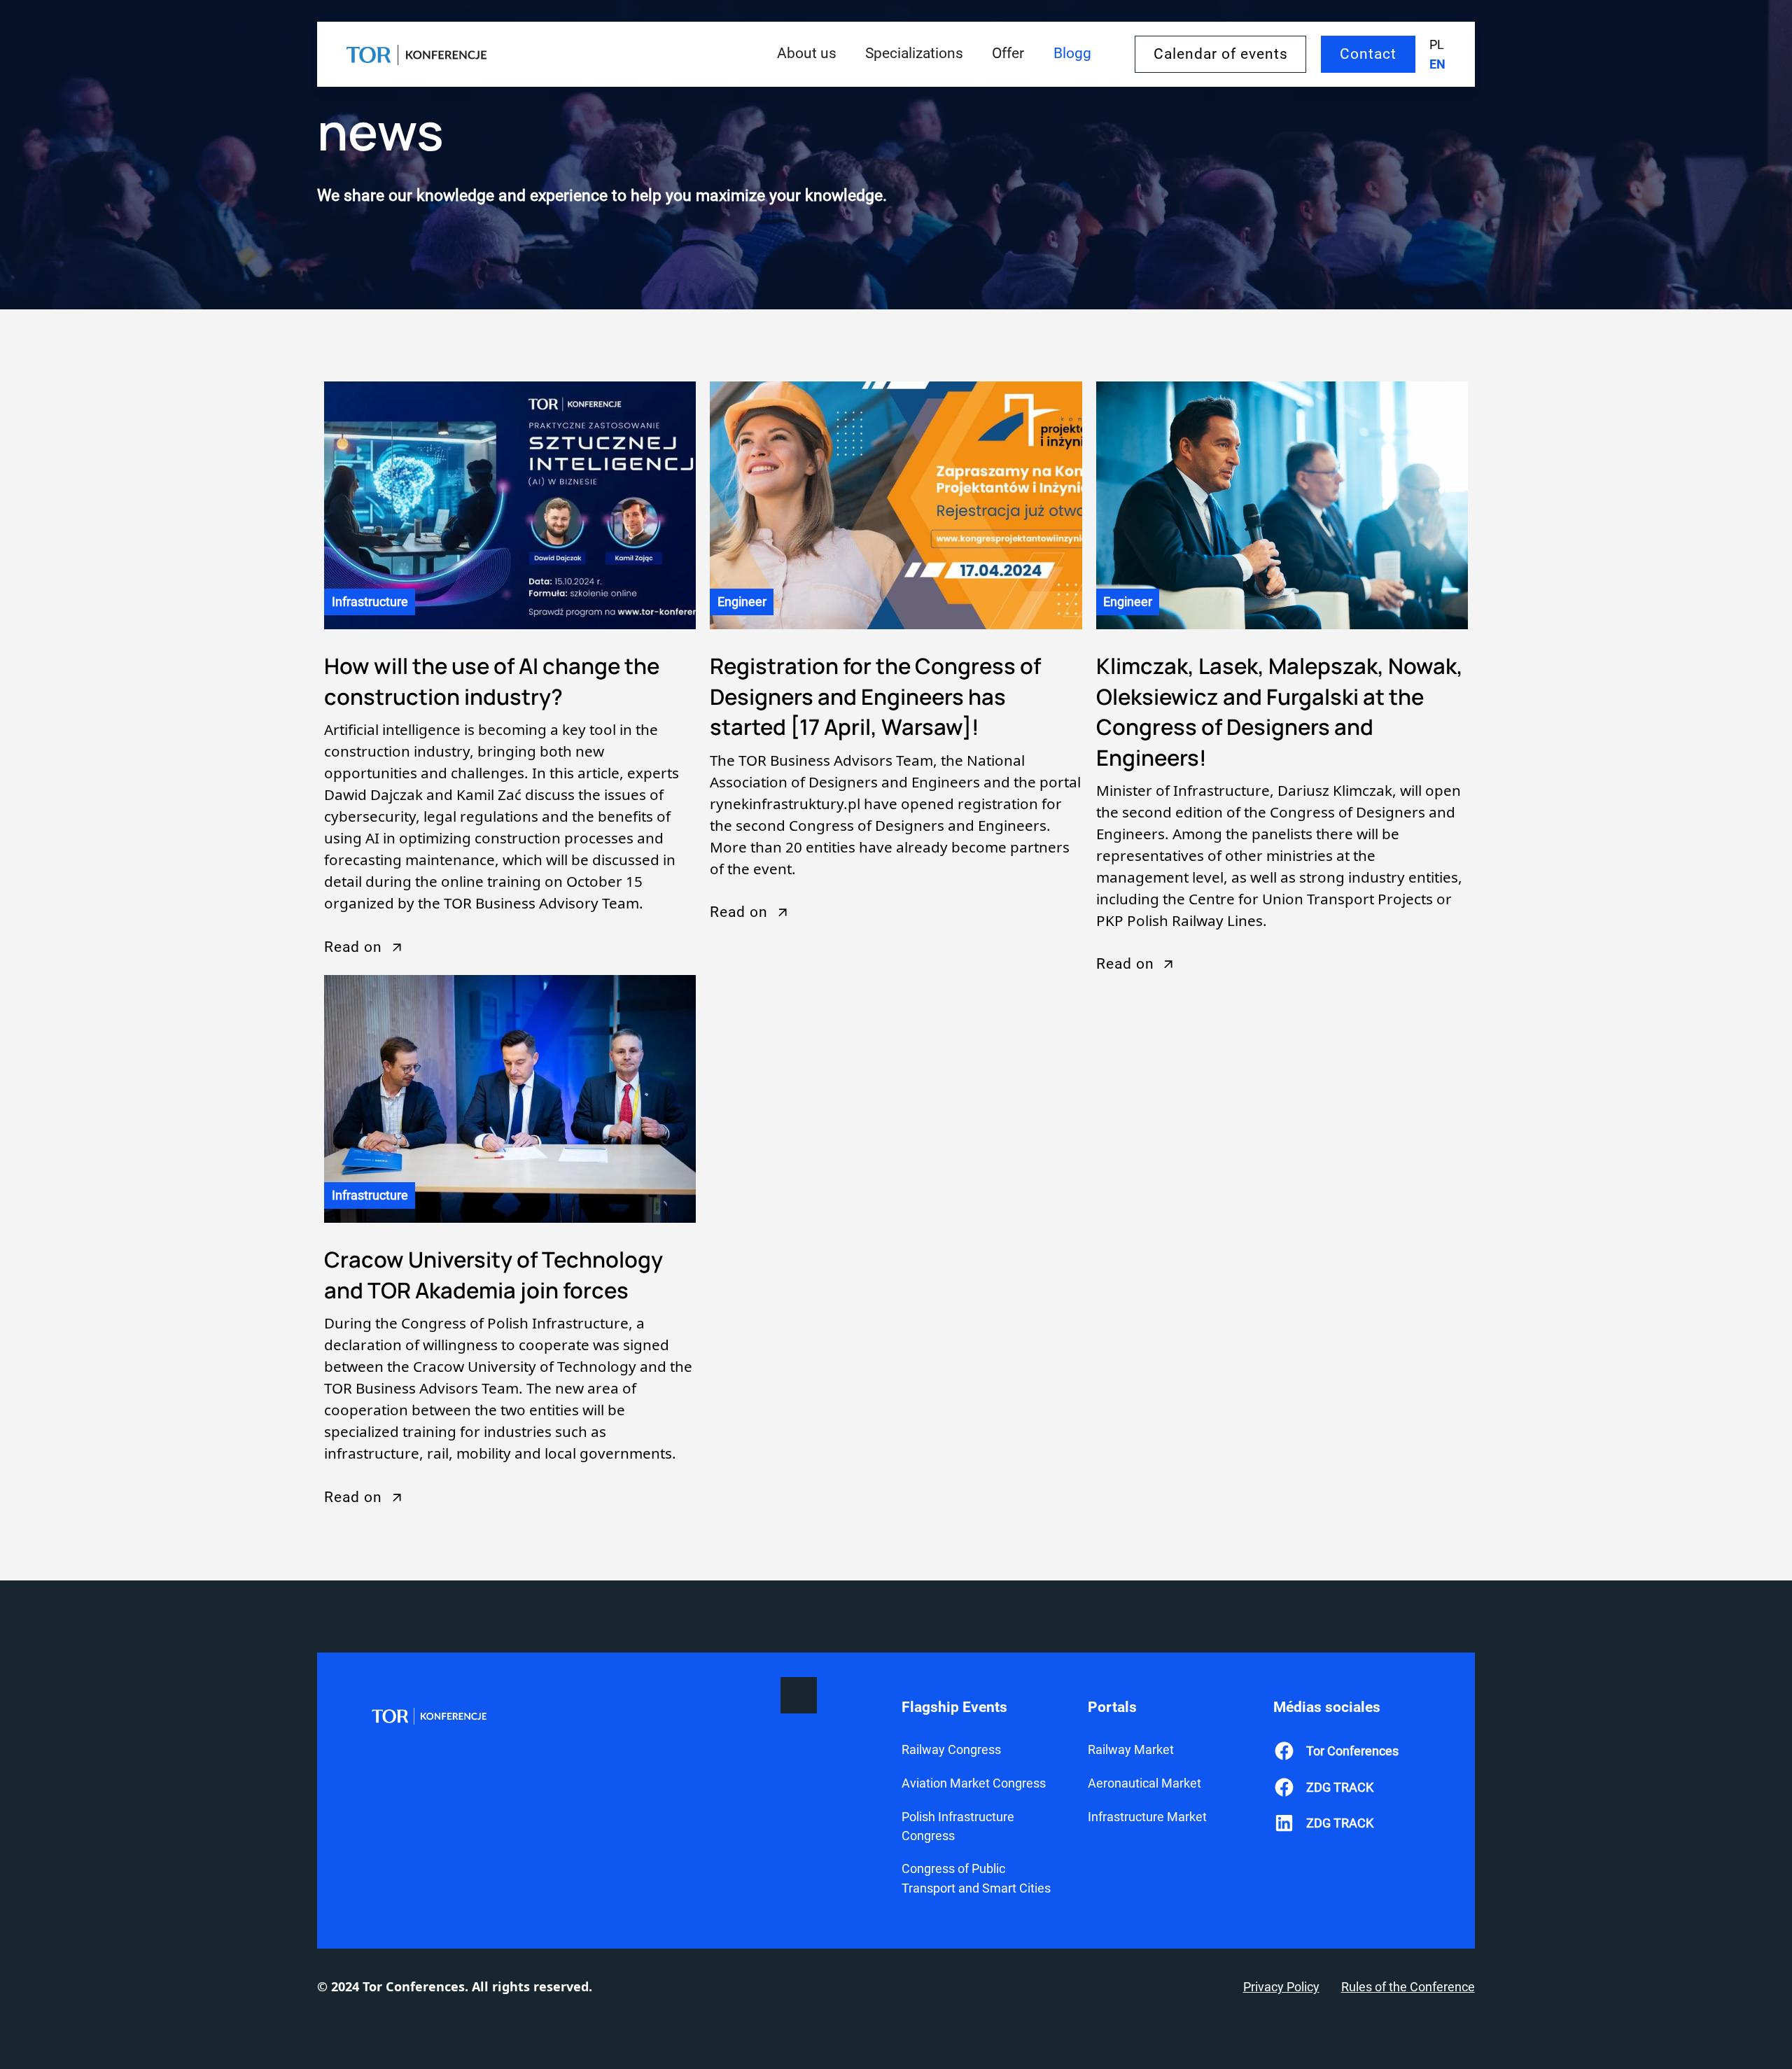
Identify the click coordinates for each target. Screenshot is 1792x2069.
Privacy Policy (1281, 1987)
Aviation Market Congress (974, 1783)
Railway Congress (951, 1749)
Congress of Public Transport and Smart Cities (976, 1878)
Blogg (1072, 53)
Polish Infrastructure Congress (958, 1826)
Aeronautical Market (1144, 1783)
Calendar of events (1221, 54)
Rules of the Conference (1408, 1987)
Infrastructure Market (1147, 1817)
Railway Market (1131, 1749)
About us (807, 53)
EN (1437, 64)
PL (1437, 44)
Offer (1008, 53)
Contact (1368, 54)
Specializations (914, 53)
